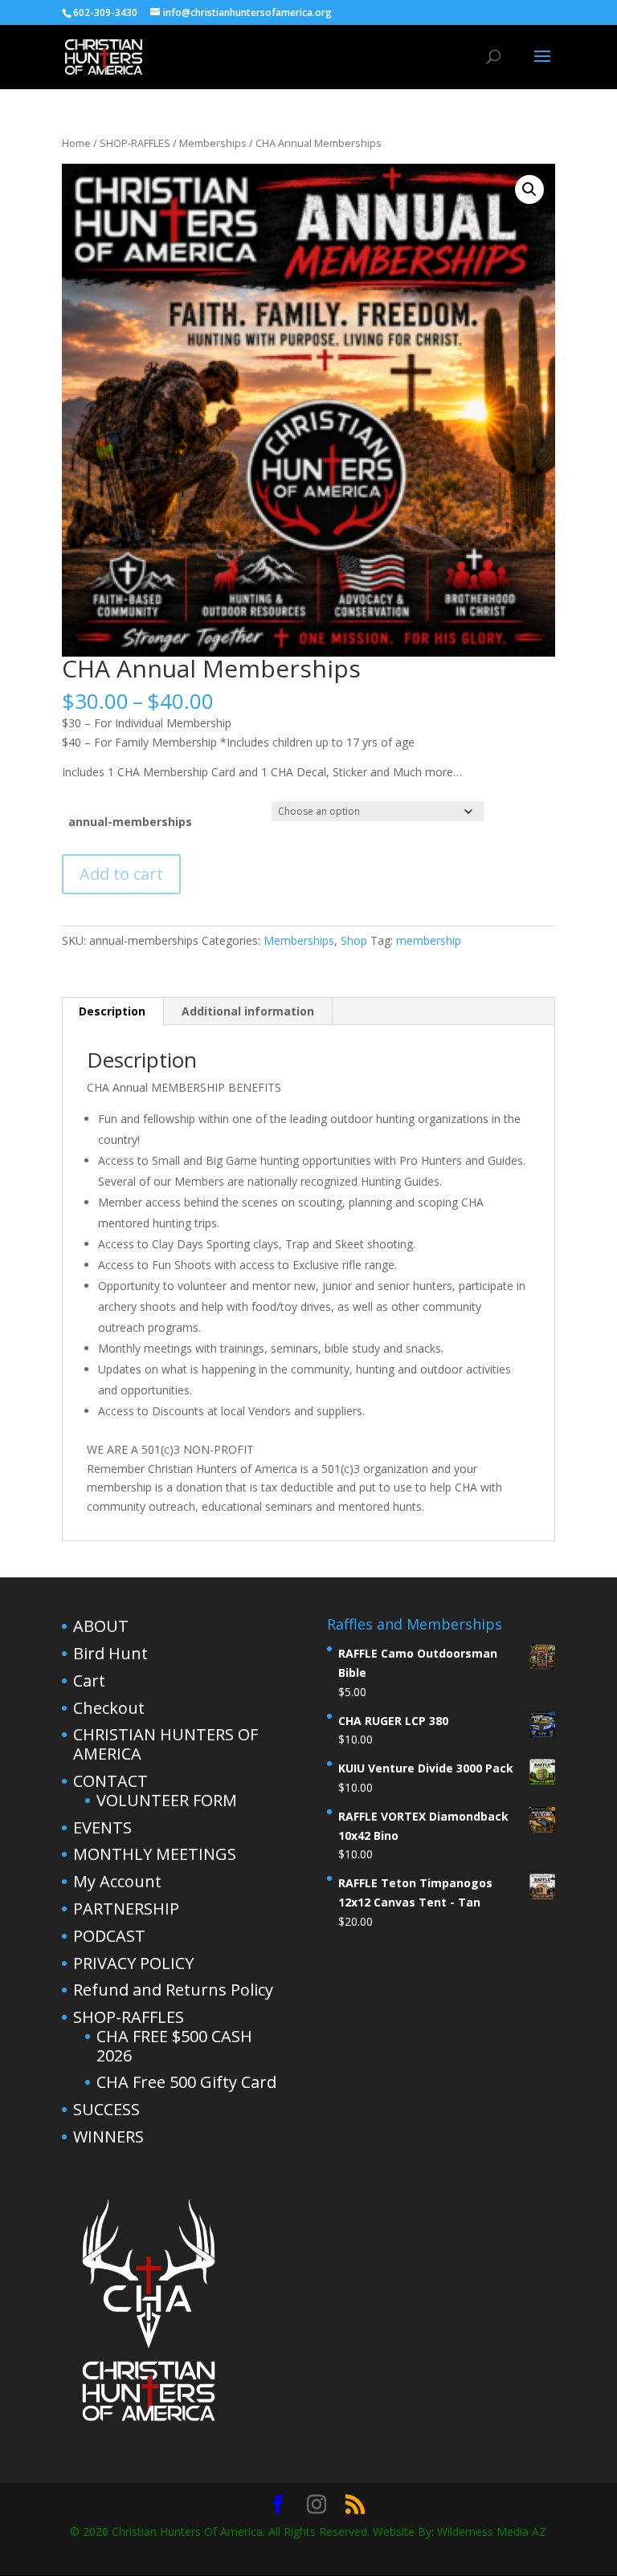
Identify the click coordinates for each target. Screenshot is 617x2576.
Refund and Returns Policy (173, 1990)
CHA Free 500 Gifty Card (186, 2082)
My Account (117, 1881)
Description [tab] (112, 1011)
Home (76, 143)
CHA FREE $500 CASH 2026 (174, 2046)
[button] (529, 189)
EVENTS (102, 1827)
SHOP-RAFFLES (135, 143)
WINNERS (108, 2136)
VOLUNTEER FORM (167, 1800)
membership (429, 940)
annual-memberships (130, 822)
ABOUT (101, 1626)
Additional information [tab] (248, 1011)
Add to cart (121, 874)
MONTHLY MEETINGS (155, 1854)
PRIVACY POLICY (133, 1963)
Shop (354, 940)
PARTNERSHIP (126, 1909)
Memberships (213, 143)
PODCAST (109, 1936)
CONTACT (110, 1781)
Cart (89, 1681)
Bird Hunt (110, 1653)
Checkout (109, 1708)
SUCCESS (106, 2109)
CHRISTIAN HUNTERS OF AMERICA (165, 1744)
